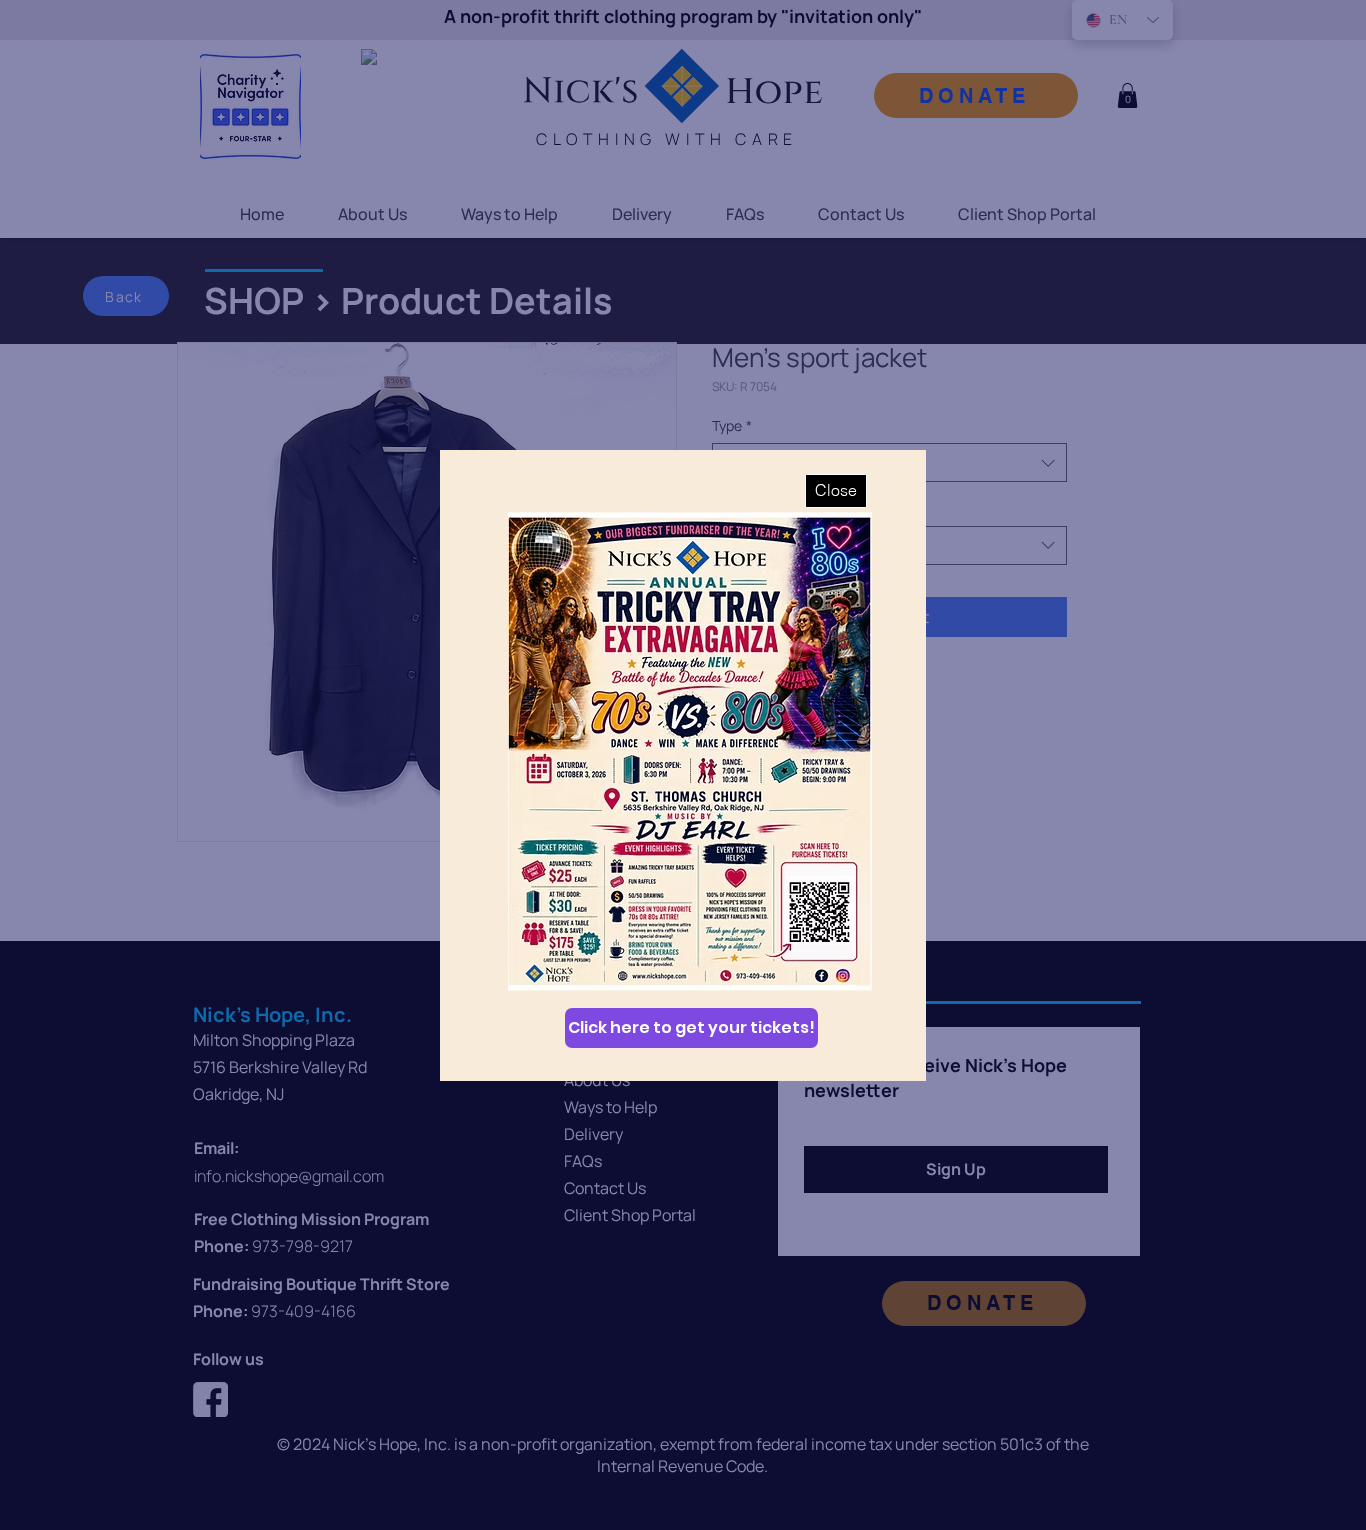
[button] (836, 491)
